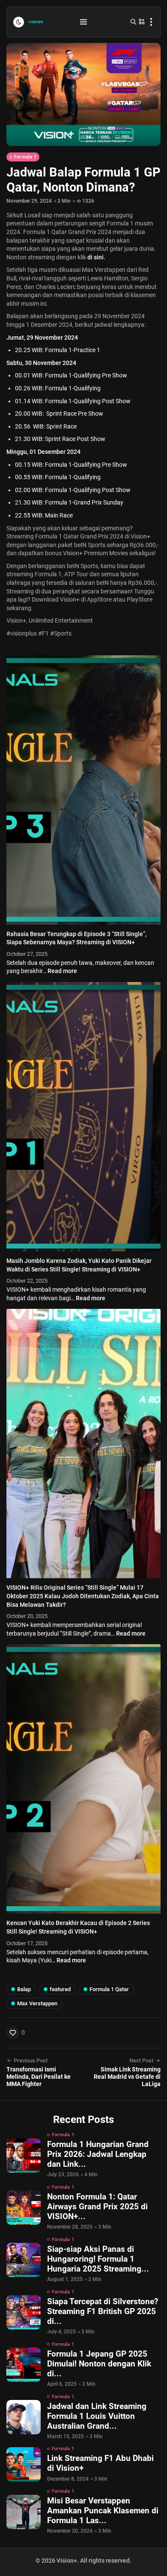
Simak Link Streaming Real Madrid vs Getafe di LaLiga (127, 2077)
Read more (62, 971)
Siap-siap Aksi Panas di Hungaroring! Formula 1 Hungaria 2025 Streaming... (98, 2259)
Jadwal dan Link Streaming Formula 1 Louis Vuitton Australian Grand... (97, 2416)
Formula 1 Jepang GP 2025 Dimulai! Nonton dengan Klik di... (99, 2364)
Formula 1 (25, 157)
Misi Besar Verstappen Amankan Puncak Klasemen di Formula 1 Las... (103, 2511)
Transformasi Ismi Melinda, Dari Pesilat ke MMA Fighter (39, 2077)
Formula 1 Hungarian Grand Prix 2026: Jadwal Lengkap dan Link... (98, 2154)
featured (60, 1989)
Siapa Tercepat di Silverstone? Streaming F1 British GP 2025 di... (103, 2311)
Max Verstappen (37, 2003)
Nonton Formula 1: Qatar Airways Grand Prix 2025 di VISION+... (97, 2206)
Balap (24, 1989)
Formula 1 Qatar (109, 1989)
